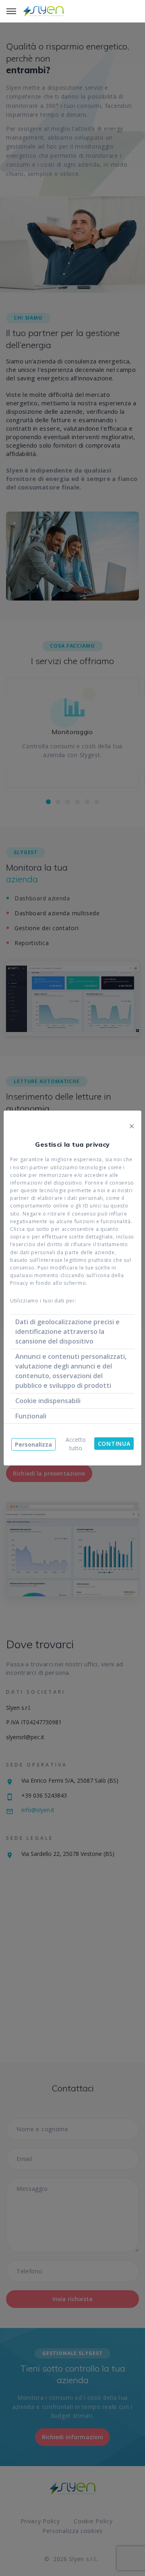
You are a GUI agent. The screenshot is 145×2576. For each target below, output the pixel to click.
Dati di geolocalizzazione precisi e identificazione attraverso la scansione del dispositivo (67, 1331)
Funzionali (31, 1416)
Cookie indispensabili (48, 1401)
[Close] (132, 1125)
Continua (114, 1444)
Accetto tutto (76, 1444)
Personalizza (33, 1444)
